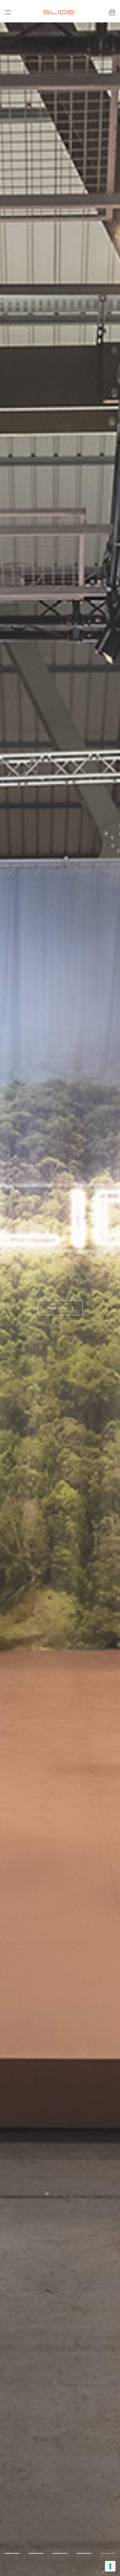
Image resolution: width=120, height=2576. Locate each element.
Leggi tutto (56, 1308)
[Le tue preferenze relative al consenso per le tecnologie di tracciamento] (110, 2566)
